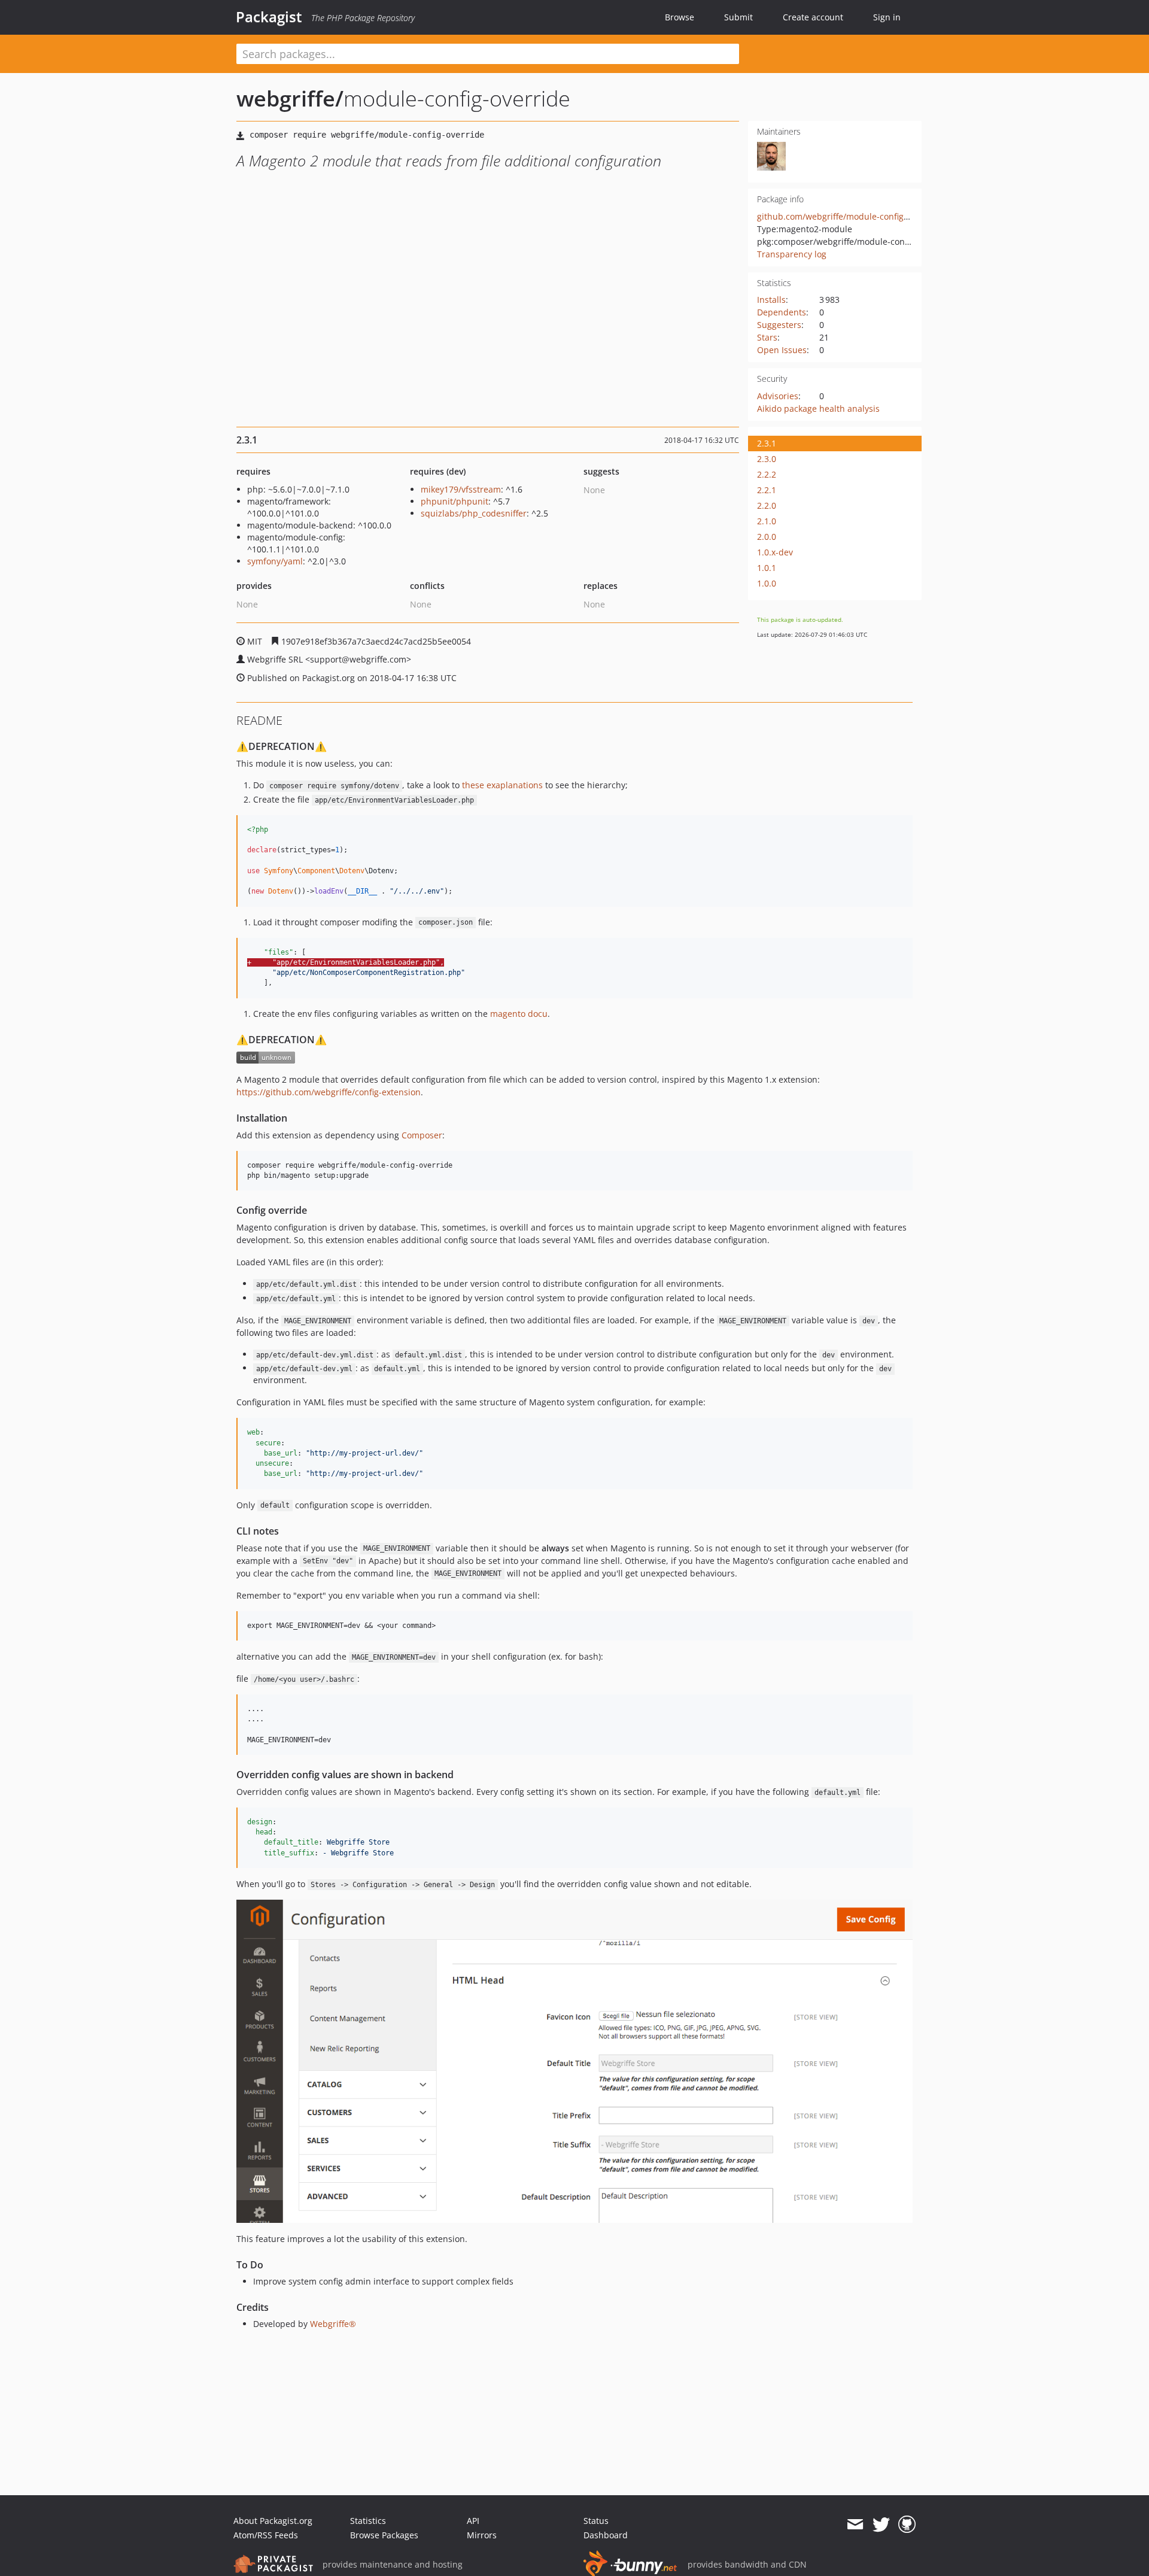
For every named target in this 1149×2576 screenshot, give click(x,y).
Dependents (782, 312)
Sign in (887, 17)
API (473, 2521)
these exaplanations (502, 785)
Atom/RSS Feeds (266, 2535)
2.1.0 (767, 521)
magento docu (519, 1014)
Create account (813, 17)
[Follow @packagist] (881, 2525)
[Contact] (855, 2525)
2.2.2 (767, 474)
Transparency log (792, 254)
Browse (680, 17)
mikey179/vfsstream (461, 489)
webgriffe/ (290, 98)
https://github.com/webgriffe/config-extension (329, 1092)
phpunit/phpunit (455, 501)
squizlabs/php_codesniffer (474, 513)
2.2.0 (767, 505)
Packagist (269, 17)
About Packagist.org (273, 2521)
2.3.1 (767, 443)
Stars (767, 337)
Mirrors (482, 2535)
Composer (422, 1135)
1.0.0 (767, 583)
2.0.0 (767, 537)
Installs (771, 300)
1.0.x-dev (775, 552)
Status (596, 2521)
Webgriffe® (333, 2324)
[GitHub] (907, 2525)
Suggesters (779, 325)
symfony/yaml (275, 561)
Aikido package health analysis (818, 408)
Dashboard (606, 2535)
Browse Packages (384, 2535)
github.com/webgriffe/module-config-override (849, 216)
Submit (738, 17)
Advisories (778, 396)
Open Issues (782, 350)
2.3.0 (767, 459)
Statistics (368, 2521)
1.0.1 (767, 568)
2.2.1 (767, 490)
